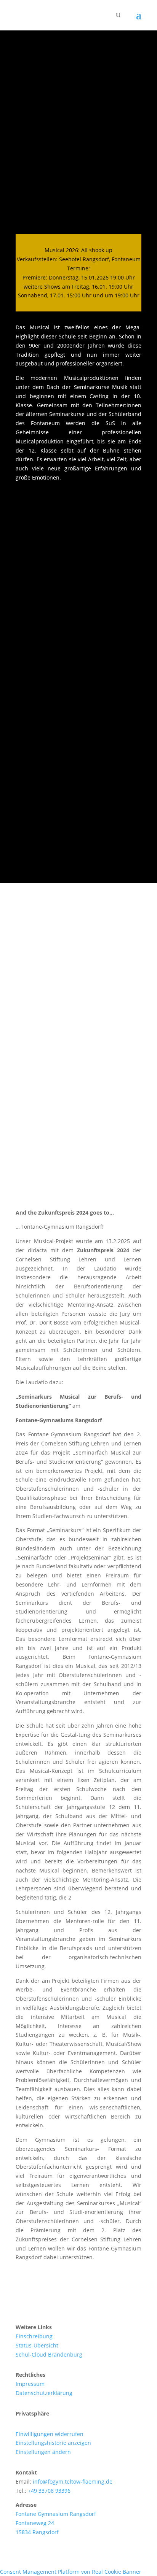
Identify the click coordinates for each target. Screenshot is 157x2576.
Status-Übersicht (37, 2345)
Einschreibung (34, 2336)
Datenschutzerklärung (44, 2393)
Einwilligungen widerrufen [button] (50, 2434)
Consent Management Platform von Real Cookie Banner (71, 2572)
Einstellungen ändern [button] (43, 2452)
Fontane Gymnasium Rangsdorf (56, 2514)
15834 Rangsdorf (37, 2532)
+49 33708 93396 (49, 2491)
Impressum (30, 2384)
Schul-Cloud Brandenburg (49, 2354)
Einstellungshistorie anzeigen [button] (53, 2443)
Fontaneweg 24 (35, 2523)
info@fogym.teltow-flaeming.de (73, 2482)
